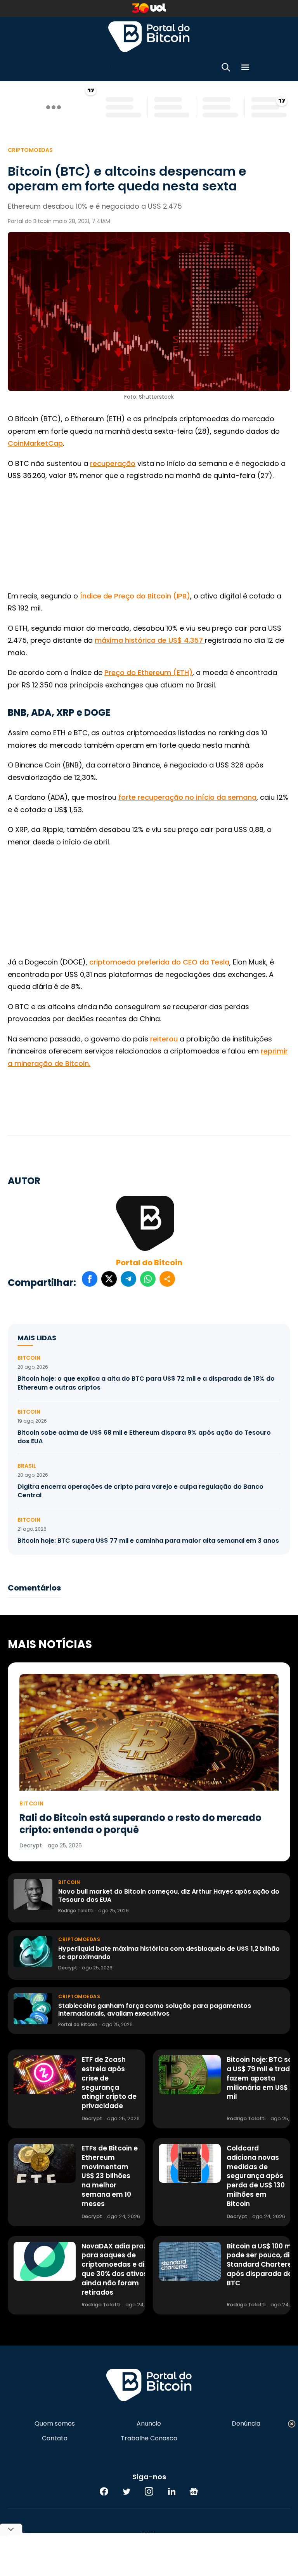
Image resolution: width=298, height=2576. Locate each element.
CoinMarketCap (35, 443)
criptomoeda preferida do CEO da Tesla (158, 962)
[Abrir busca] (226, 69)
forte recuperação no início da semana (187, 797)
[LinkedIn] (172, 2491)
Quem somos (55, 2424)
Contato (55, 2438)
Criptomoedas (30, 150)
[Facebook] (104, 2491)
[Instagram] (149, 2491)
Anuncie (149, 2424)
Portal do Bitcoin (149, 37)
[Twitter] (126, 2491)
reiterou (164, 1039)
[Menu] (245, 69)
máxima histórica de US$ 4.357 (150, 640)
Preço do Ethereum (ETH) (148, 672)
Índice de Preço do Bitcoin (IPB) (135, 596)
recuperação (113, 463)
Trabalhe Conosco (149, 2438)
